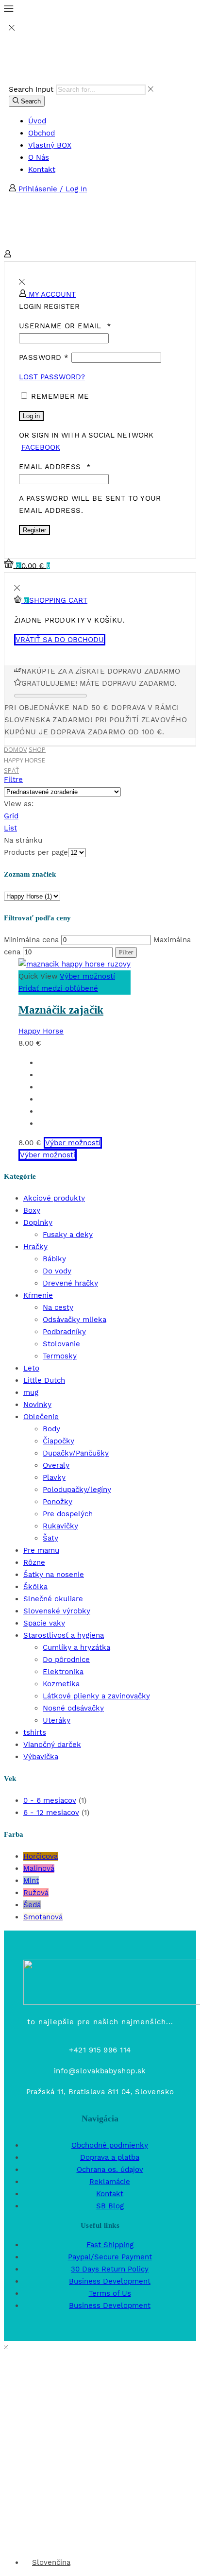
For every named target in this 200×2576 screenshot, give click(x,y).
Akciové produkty (54, 1198)
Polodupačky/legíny (77, 1490)
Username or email (65, 326)
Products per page (36, 852)
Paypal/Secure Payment (110, 2257)
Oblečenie (41, 1417)
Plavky (54, 1477)
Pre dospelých (68, 1514)
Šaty (50, 1538)
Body (51, 1429)
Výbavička (41, 1757)
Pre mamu (41, 1550)
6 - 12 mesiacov (51, 1813)
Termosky (60, 1356)
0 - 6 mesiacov (50, 1800)
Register (34, 530)
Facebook (41, 447)
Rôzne (34, 1562)
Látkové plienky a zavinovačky (96, 1696)
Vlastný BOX (50, 145)
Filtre (13, 780)
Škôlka (35, 1587)
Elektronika (63, 1672)
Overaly (56, 1465)
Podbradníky (64, 1332)
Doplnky (38, 1222)
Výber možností (87, 976)
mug (31, 1392)
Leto (31, 1368)
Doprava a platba (110, 2157)
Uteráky (57, 1720)
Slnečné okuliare (53, 1599)
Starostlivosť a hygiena (64, 1635)
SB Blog (110, 2206)
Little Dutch (44, 1380)
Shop (37, 749)
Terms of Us (110, 2293)
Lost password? (52, 377)
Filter (126, 952)
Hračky (35, 1247)
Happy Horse (41, 1031)
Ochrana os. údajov (110, 2169)
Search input (31, 89)
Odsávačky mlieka (75, 1320)
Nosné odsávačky (73, 1708)
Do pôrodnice (66, 1660)
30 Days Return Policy (110, 2269)
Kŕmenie (38, 1295)
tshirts (35, 1732)
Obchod (42, 133)
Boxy (32, 1210)
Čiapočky (58, 1441)
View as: (19, 804)
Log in (31, 416)
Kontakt (42, 169)
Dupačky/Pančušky (76, 1453)
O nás (39, 157)
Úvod (37, 121)
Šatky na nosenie (54, 1575)
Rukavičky (60, 1526)
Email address (55, 467)
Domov (16, 749)
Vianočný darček (52, 1745)
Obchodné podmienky (110, 2145)
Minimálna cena (31, 940)
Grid (11, 816)
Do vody (57, 1271)
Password (44, 357)
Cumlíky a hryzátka (76, 1647)
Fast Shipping (110, 2245)
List (10, 828)
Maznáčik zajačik (61, 1010)
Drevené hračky (70, 1283)
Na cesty (58, 1307)
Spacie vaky (44, 1623)
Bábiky (54, 1259)
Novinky (37, 1405)
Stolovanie (61, 1344)
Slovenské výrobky (57, 1611)
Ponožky (58, 1502)
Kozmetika (61, 1684)
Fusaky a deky (68, 1235)
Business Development (110, 2281)
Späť (11, 771)
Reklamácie (110, 2182)
